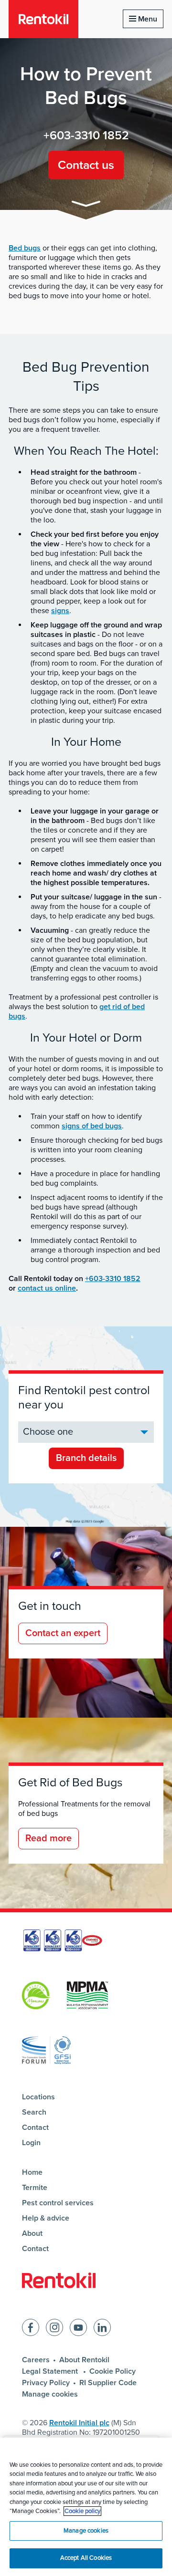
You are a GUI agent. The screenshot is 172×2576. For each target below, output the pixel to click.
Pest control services (58, 2203)
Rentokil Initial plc (79, 2423)
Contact (35, 2128)
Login (31, 2143)
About (32, 2233)
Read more (48, 1838)
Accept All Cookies (86, 2558)
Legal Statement (51, 2371)
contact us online (47, 1288)
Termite (35, 2188)
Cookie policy (82, 2511)
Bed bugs (25, 248)
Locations (38, 2097)
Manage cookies (50, 2394)
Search (34, 2112)
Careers (36, 2360)
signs (60, 611)
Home (32, 2172)
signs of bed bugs (92, 1126)
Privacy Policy (46, 2383)
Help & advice (46, 2218)
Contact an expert (63, 1633)
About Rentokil (84, 2360)
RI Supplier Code (108, 2383)
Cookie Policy (113, 2371)
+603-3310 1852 (86, 136)
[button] (86, 205)
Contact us (86, 165)
